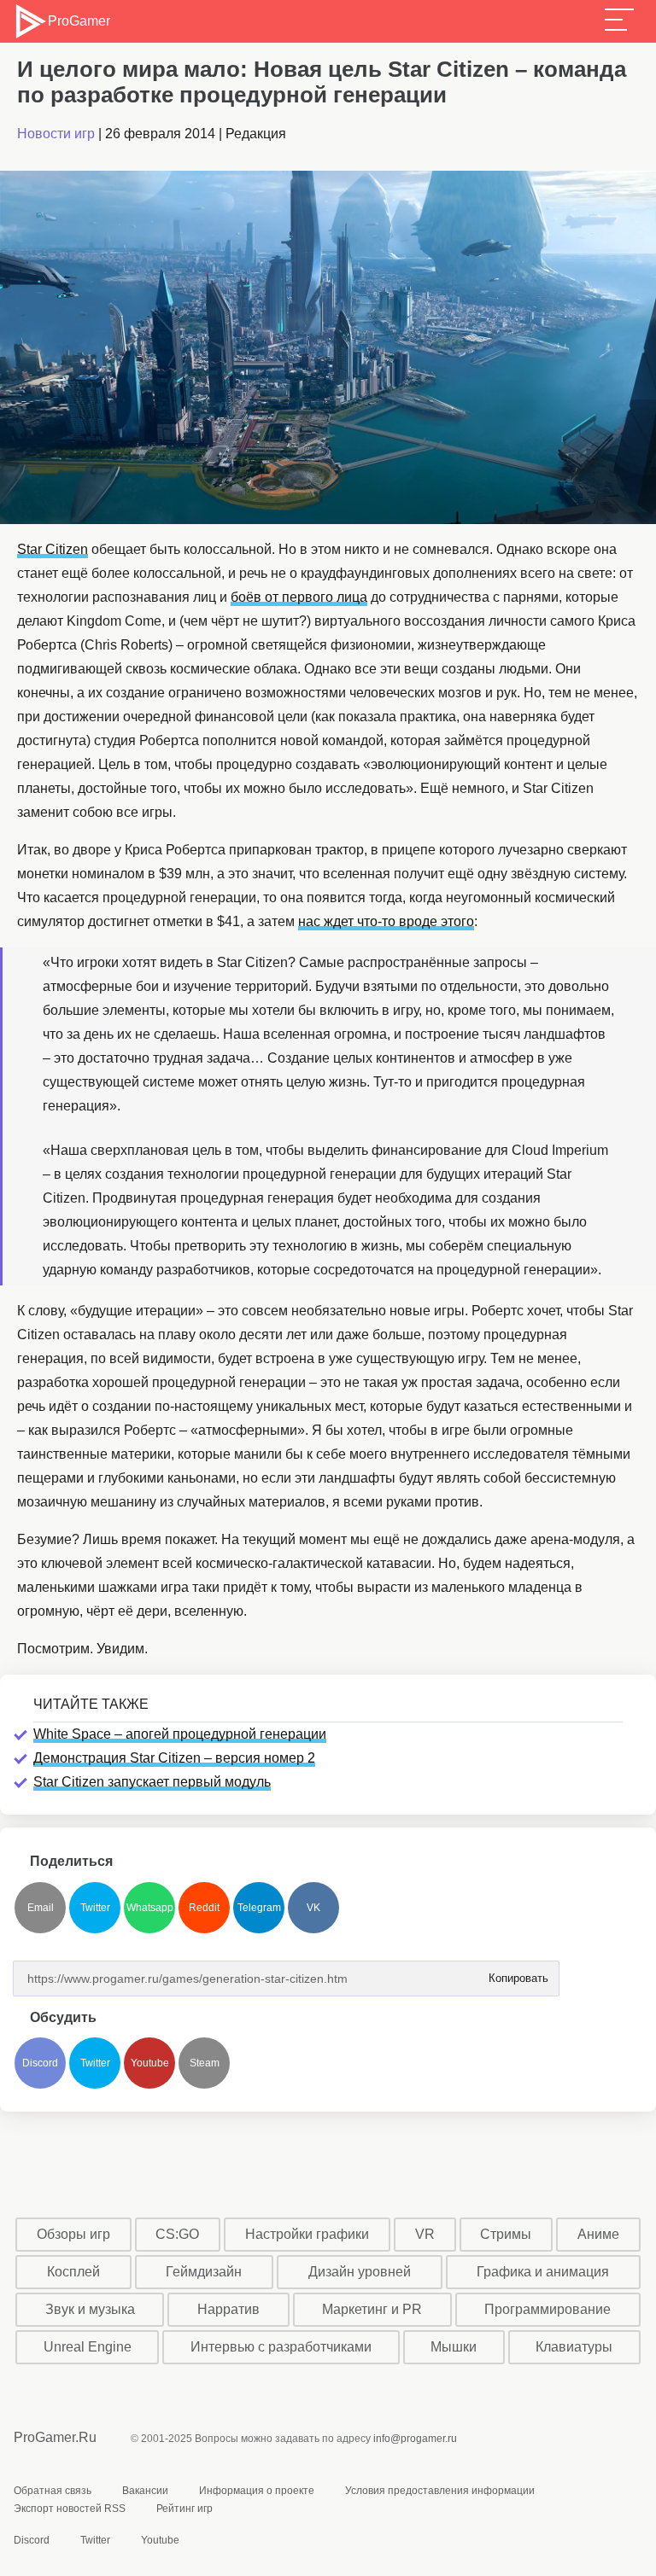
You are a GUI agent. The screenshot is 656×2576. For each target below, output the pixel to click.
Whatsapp (150, 1908)
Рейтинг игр (184, 2509)
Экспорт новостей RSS (70, 2509)
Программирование (548, 2309)
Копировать (513, 1973)
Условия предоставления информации (440, 2491)
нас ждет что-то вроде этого (386, 921)
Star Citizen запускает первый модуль (152, 1782)
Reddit (204, 1908)
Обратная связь (53, 2491)
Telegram (259, 1908)
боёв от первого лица (299, 597)
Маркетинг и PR (372, 2309)
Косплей (73, 2272)
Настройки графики (307, 2234)
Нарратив (228, 2309)
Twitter (95, 1908)
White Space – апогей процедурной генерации (180, 1734)
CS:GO (177, 2234)
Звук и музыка (90, 2309)
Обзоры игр (73, 2234)
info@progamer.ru (415, 2439)
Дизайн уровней (360, 2272)
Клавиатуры (574, 2347)
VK (313, 1908)
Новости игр (56, 134)
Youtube (150, 2063)
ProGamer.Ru (55, 2437)
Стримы (506, 2234)
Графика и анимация (543, 2272)
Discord (40, 2063)
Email (41, 1908)
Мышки (454, 2347)
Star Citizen (53, 549)
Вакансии (145, 2491)
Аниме (598, 2234)
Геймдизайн (204, 2272)
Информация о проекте (257, 2491)
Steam (205, 2063)
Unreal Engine (88, 2347)
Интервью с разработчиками (281, 2347)
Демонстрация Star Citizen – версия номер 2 (174, 1758)
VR (425, 2234)
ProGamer (79, 21)
